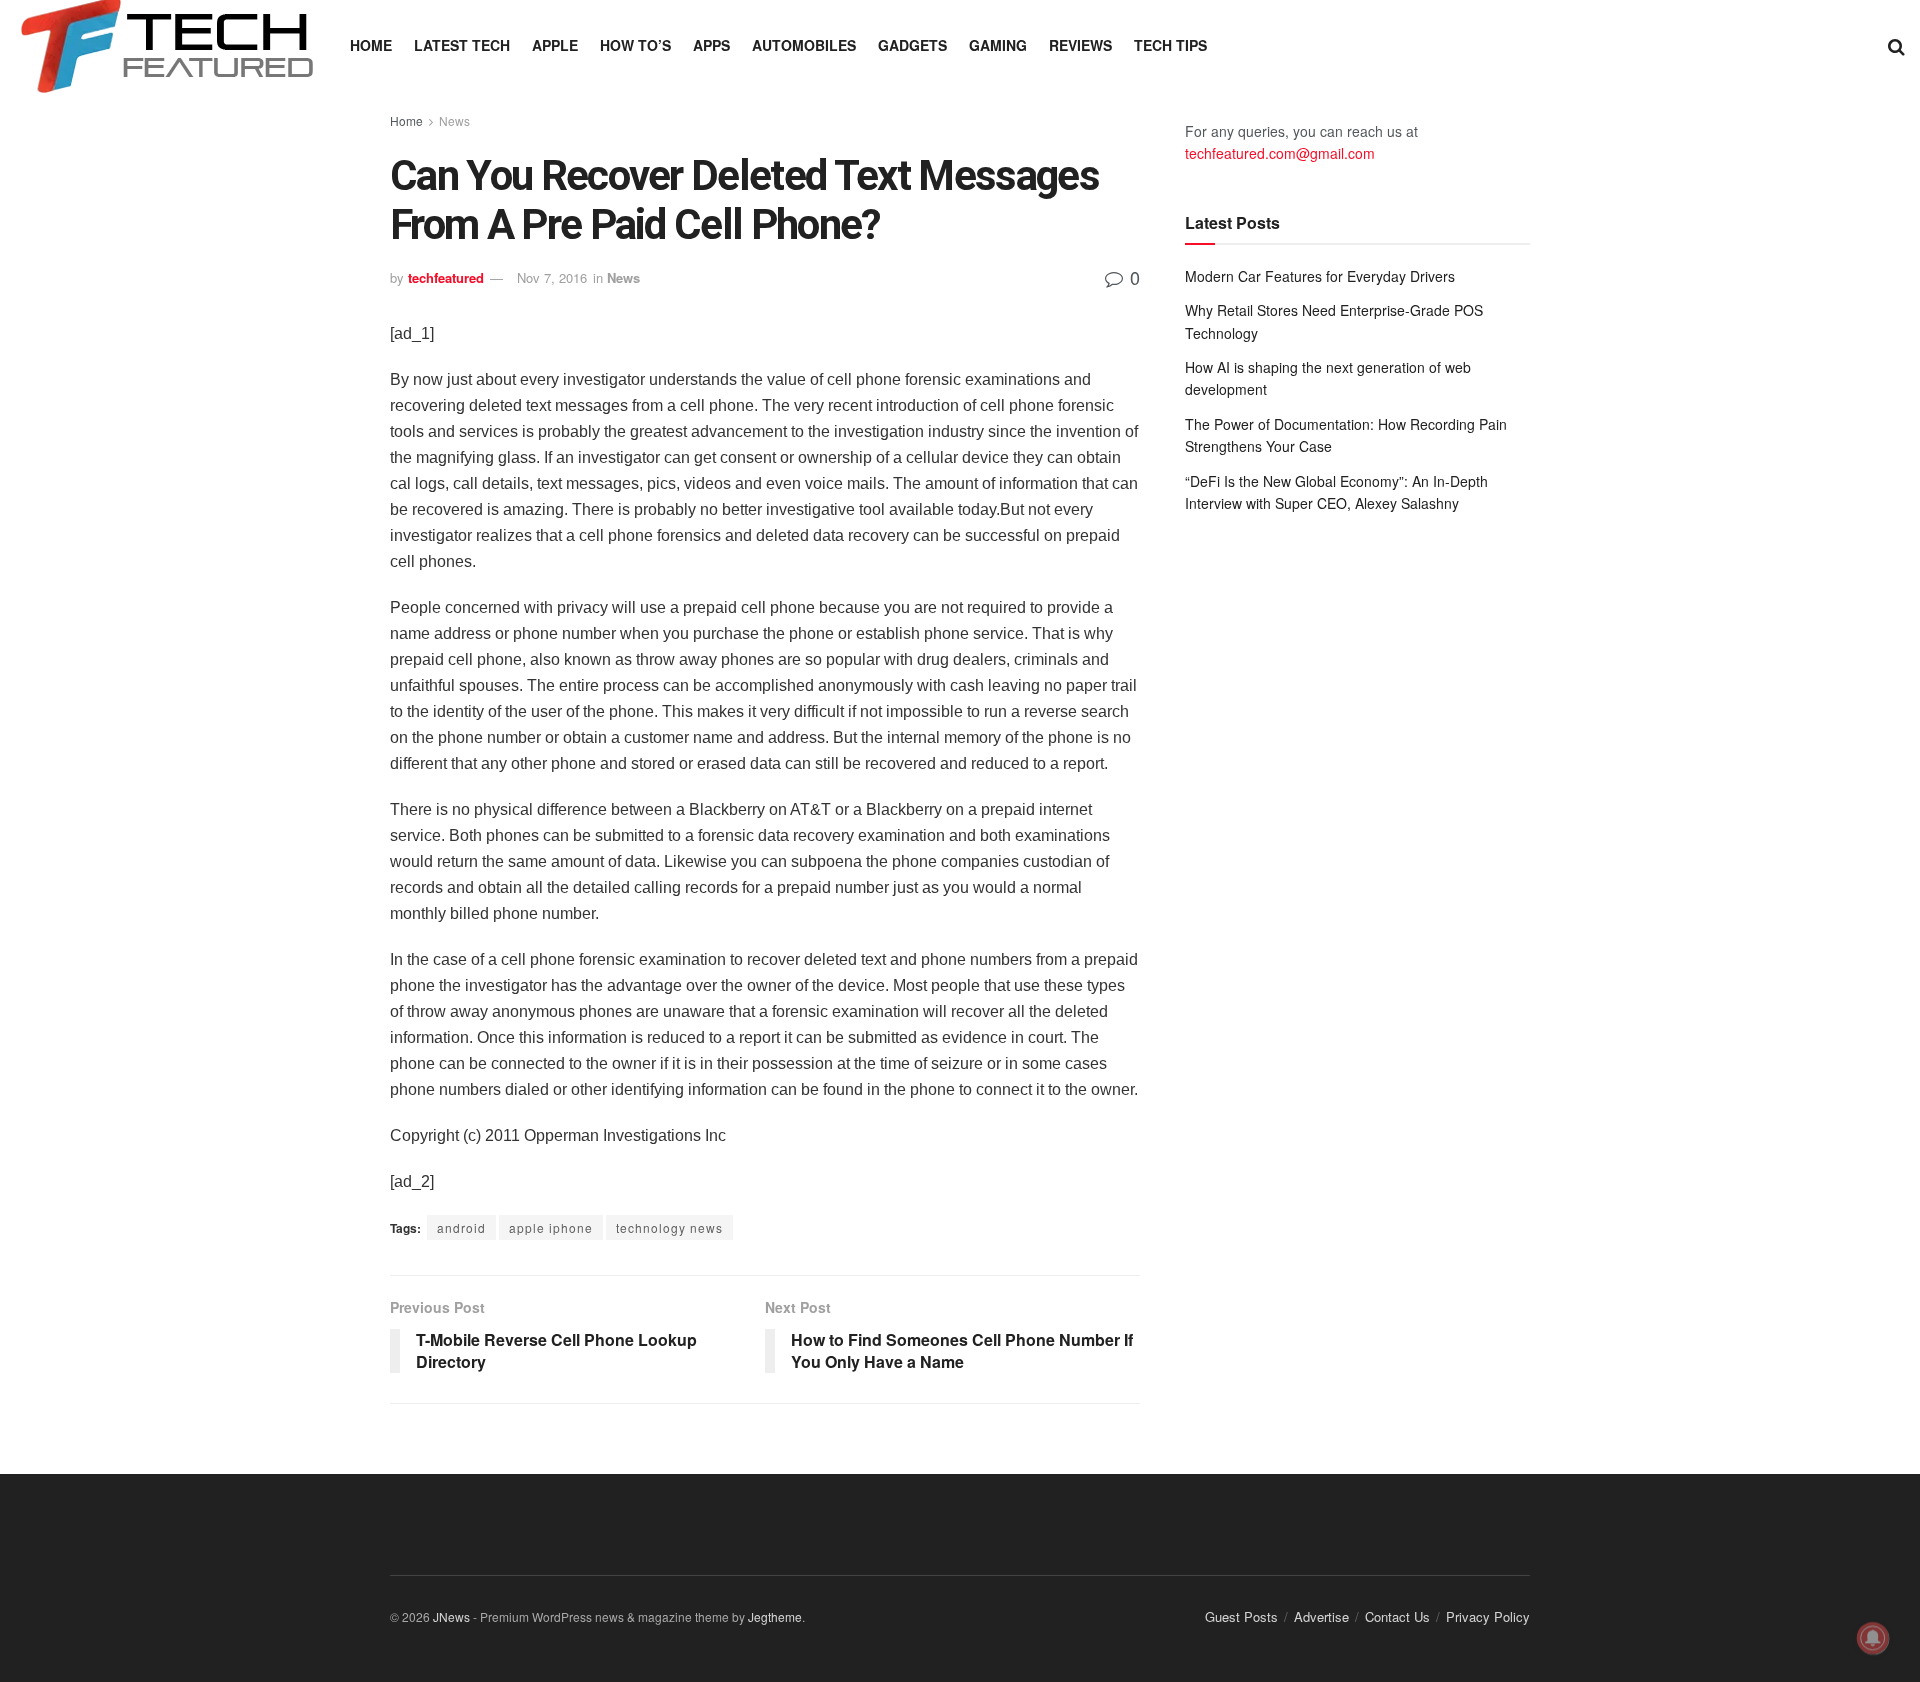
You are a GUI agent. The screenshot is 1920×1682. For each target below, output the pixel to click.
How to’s (635, 45)
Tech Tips (1170, 45)
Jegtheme (775, 1616)
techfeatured (446, 277)
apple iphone (551, 1227)
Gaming (998, 45)
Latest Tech (462, 45)
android (461, 1227)
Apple (555, 45)
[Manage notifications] (1873, 1638)
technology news (669, 1227)
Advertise (1321, 1616)
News (454, 120)
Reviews (1080, 45)
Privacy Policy (1488, 1616)
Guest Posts (1241, 1616)
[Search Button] (1896, 45)
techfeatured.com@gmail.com (1280, 153)
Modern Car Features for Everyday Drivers (1320, 276)
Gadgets (912, 45)
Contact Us (1397, 1616)
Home (371, 45)
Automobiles (804, 45)
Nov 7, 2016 (552, 277)
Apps (711, 45)
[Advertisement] (1357, 694)
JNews (451, 1616)
